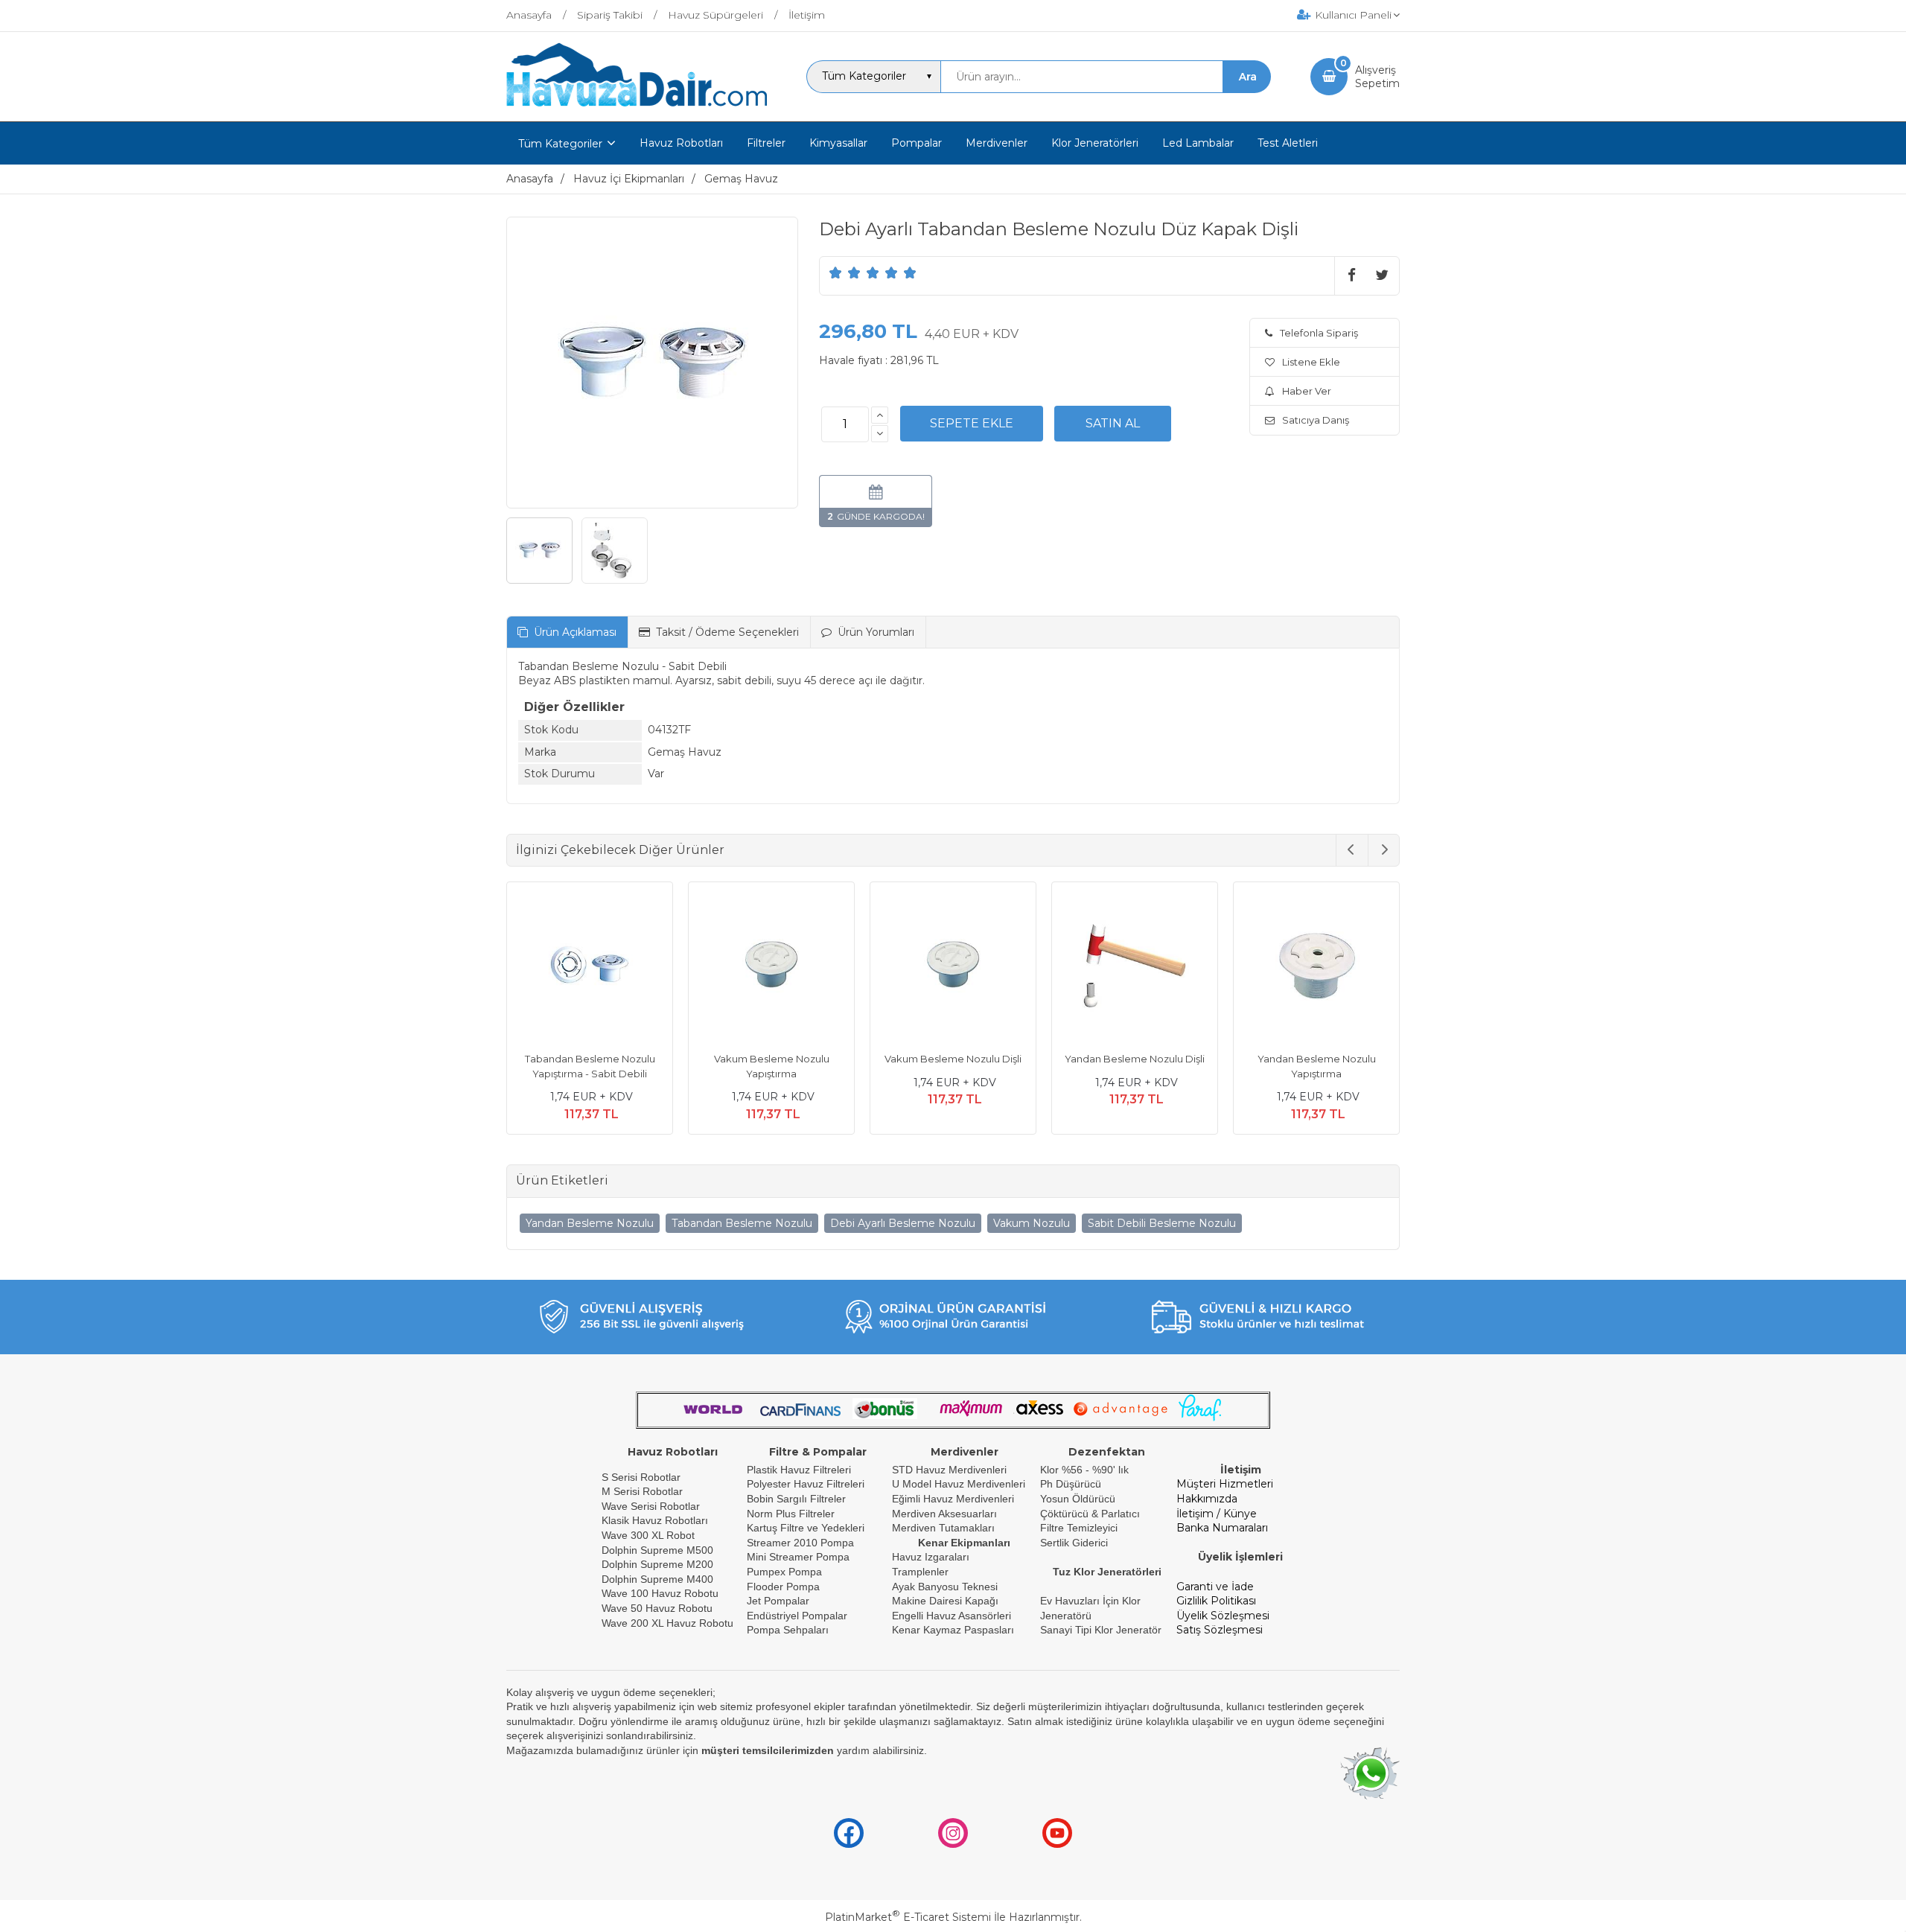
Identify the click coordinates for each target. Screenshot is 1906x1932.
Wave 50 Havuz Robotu (659, 1608)
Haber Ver (1307, 391)
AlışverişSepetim (1377, 77)
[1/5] (836, 272)
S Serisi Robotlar (641, 1477)
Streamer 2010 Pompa (800, 1543)
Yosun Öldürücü (1078, 1499)
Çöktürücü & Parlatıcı (1090, 1514)
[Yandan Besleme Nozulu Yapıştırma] (1316, 967)
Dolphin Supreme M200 (659, 1564)
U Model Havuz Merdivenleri (959, 1484)
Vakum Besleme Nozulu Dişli (953, 1059)
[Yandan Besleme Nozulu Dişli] (1135, 967)
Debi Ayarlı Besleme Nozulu (903, 1223)
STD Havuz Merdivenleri (949, 1470)
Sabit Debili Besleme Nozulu (1162, 1223)
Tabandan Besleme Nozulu (742, 1223)
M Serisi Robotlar (642, 1491)
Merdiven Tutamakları (943, 1528)
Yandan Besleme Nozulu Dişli (1135, 1059)
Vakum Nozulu (1032, 1223)
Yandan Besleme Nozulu (590, 1223)
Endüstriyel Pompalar (797, 1616)
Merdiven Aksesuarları (944, 1514)
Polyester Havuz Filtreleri (806, 1484)
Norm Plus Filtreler (791, 1514)
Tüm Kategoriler (560, 144)
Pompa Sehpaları (788, 1630)
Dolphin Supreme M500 (657, 1550)
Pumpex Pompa (784, 1572)
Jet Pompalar (778, 1601)
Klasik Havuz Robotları (655, 1520)
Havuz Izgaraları (931, 1557)
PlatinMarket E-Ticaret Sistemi (908, 1917)
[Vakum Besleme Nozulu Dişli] (953, 967)
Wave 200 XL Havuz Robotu (669, 1623)
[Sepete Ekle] (972, 424)
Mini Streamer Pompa (798, 1557)
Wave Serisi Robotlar (651, 1506)
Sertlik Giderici (1074, 1543)
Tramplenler (920, 1572)
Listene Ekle (1311, 362)
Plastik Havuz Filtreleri (799, 1470)
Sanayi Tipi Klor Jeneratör (1101, 1630)
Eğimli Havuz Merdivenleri (953, 1499)
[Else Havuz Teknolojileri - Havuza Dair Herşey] (637, 107)
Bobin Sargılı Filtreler (796, 1499)
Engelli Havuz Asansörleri (952, 1616)
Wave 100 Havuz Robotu (662, 1593)
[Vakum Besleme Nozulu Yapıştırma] (771, 967)
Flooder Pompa (783, 1587)
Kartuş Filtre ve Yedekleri (806, 1528)
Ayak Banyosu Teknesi (945, 1587)
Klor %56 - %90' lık (1084, 1470)
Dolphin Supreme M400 (657, 1579)
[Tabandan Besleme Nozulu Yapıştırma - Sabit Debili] (590, 967)
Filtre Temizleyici (1079, 1528)
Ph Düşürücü (1071, 1484)
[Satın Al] (1113, 424)
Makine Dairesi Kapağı (945, 1601)
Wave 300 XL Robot (648, 1535)
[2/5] (845, 272)
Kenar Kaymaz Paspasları (953, 1630)
